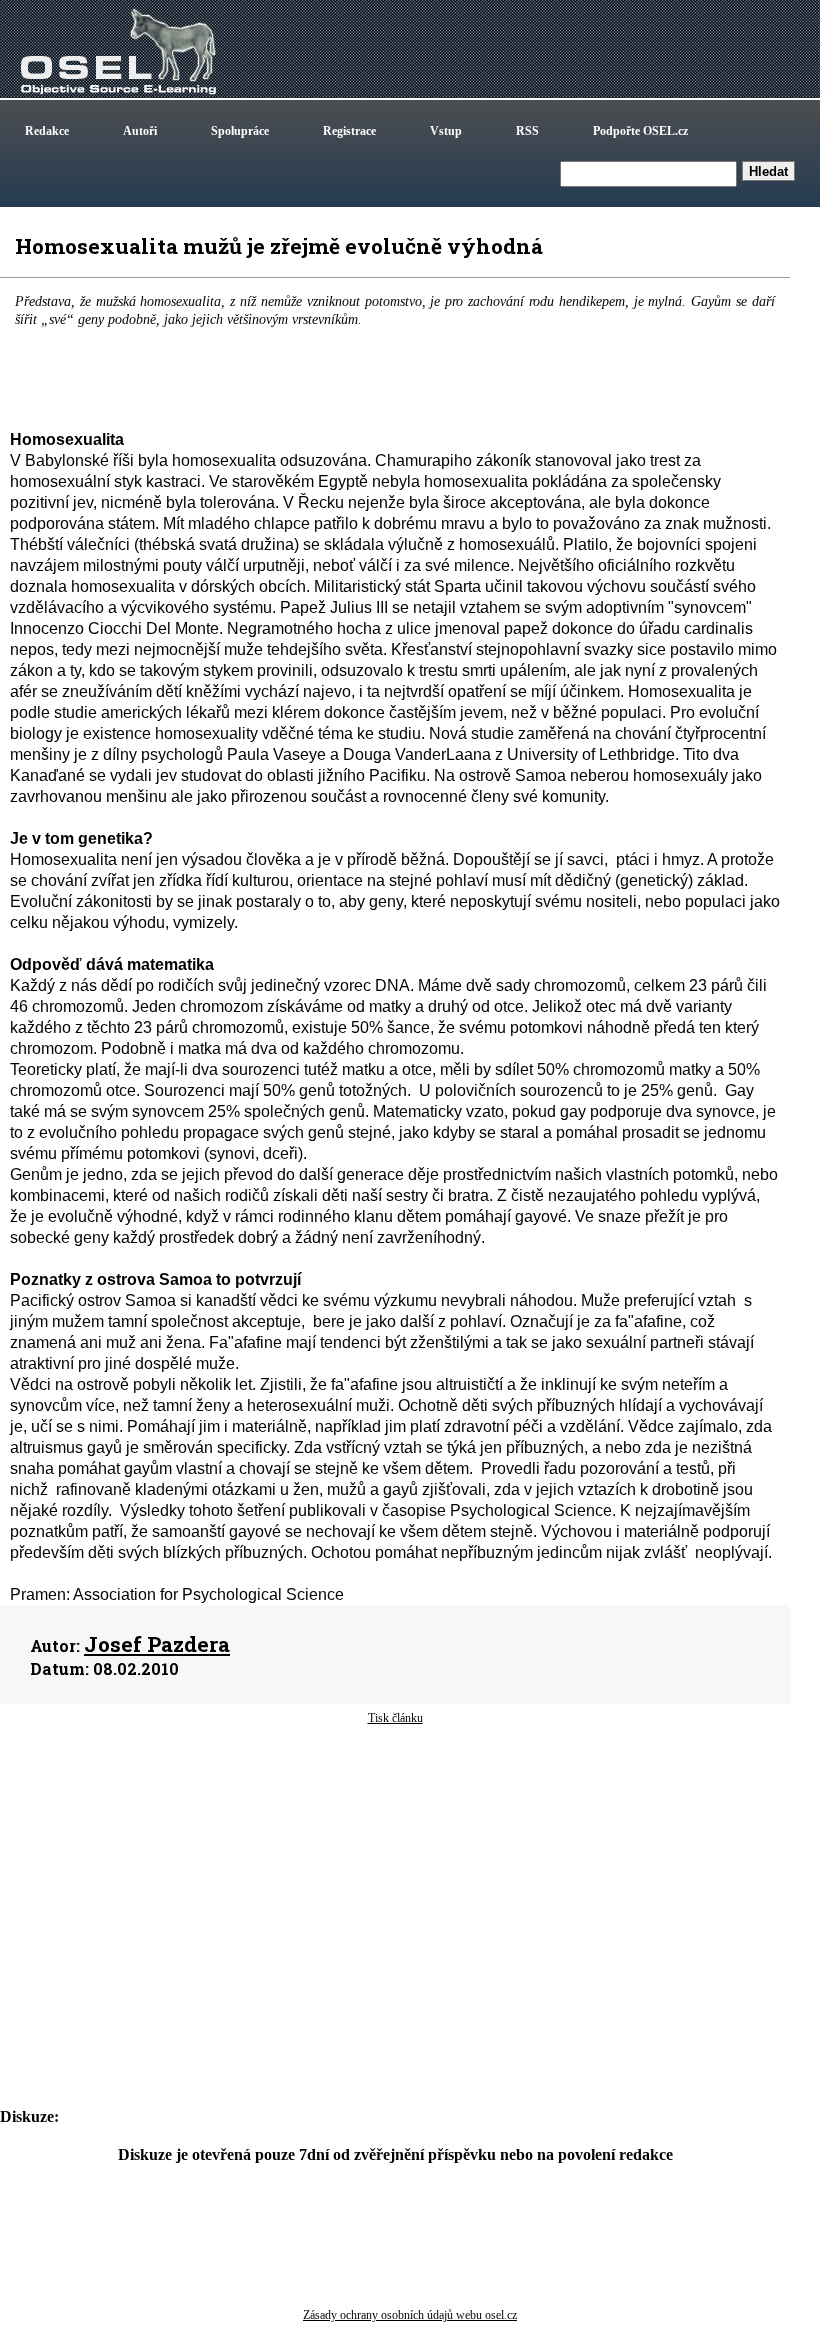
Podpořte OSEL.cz (640, 131)
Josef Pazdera (157, 1644)
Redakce (47, 131)
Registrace (349, 131)
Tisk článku (395, 1718)
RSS (527, 131)
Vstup (446, 131)
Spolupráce (240, 131)
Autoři (140, 131)
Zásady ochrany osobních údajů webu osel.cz (410, 2315)
